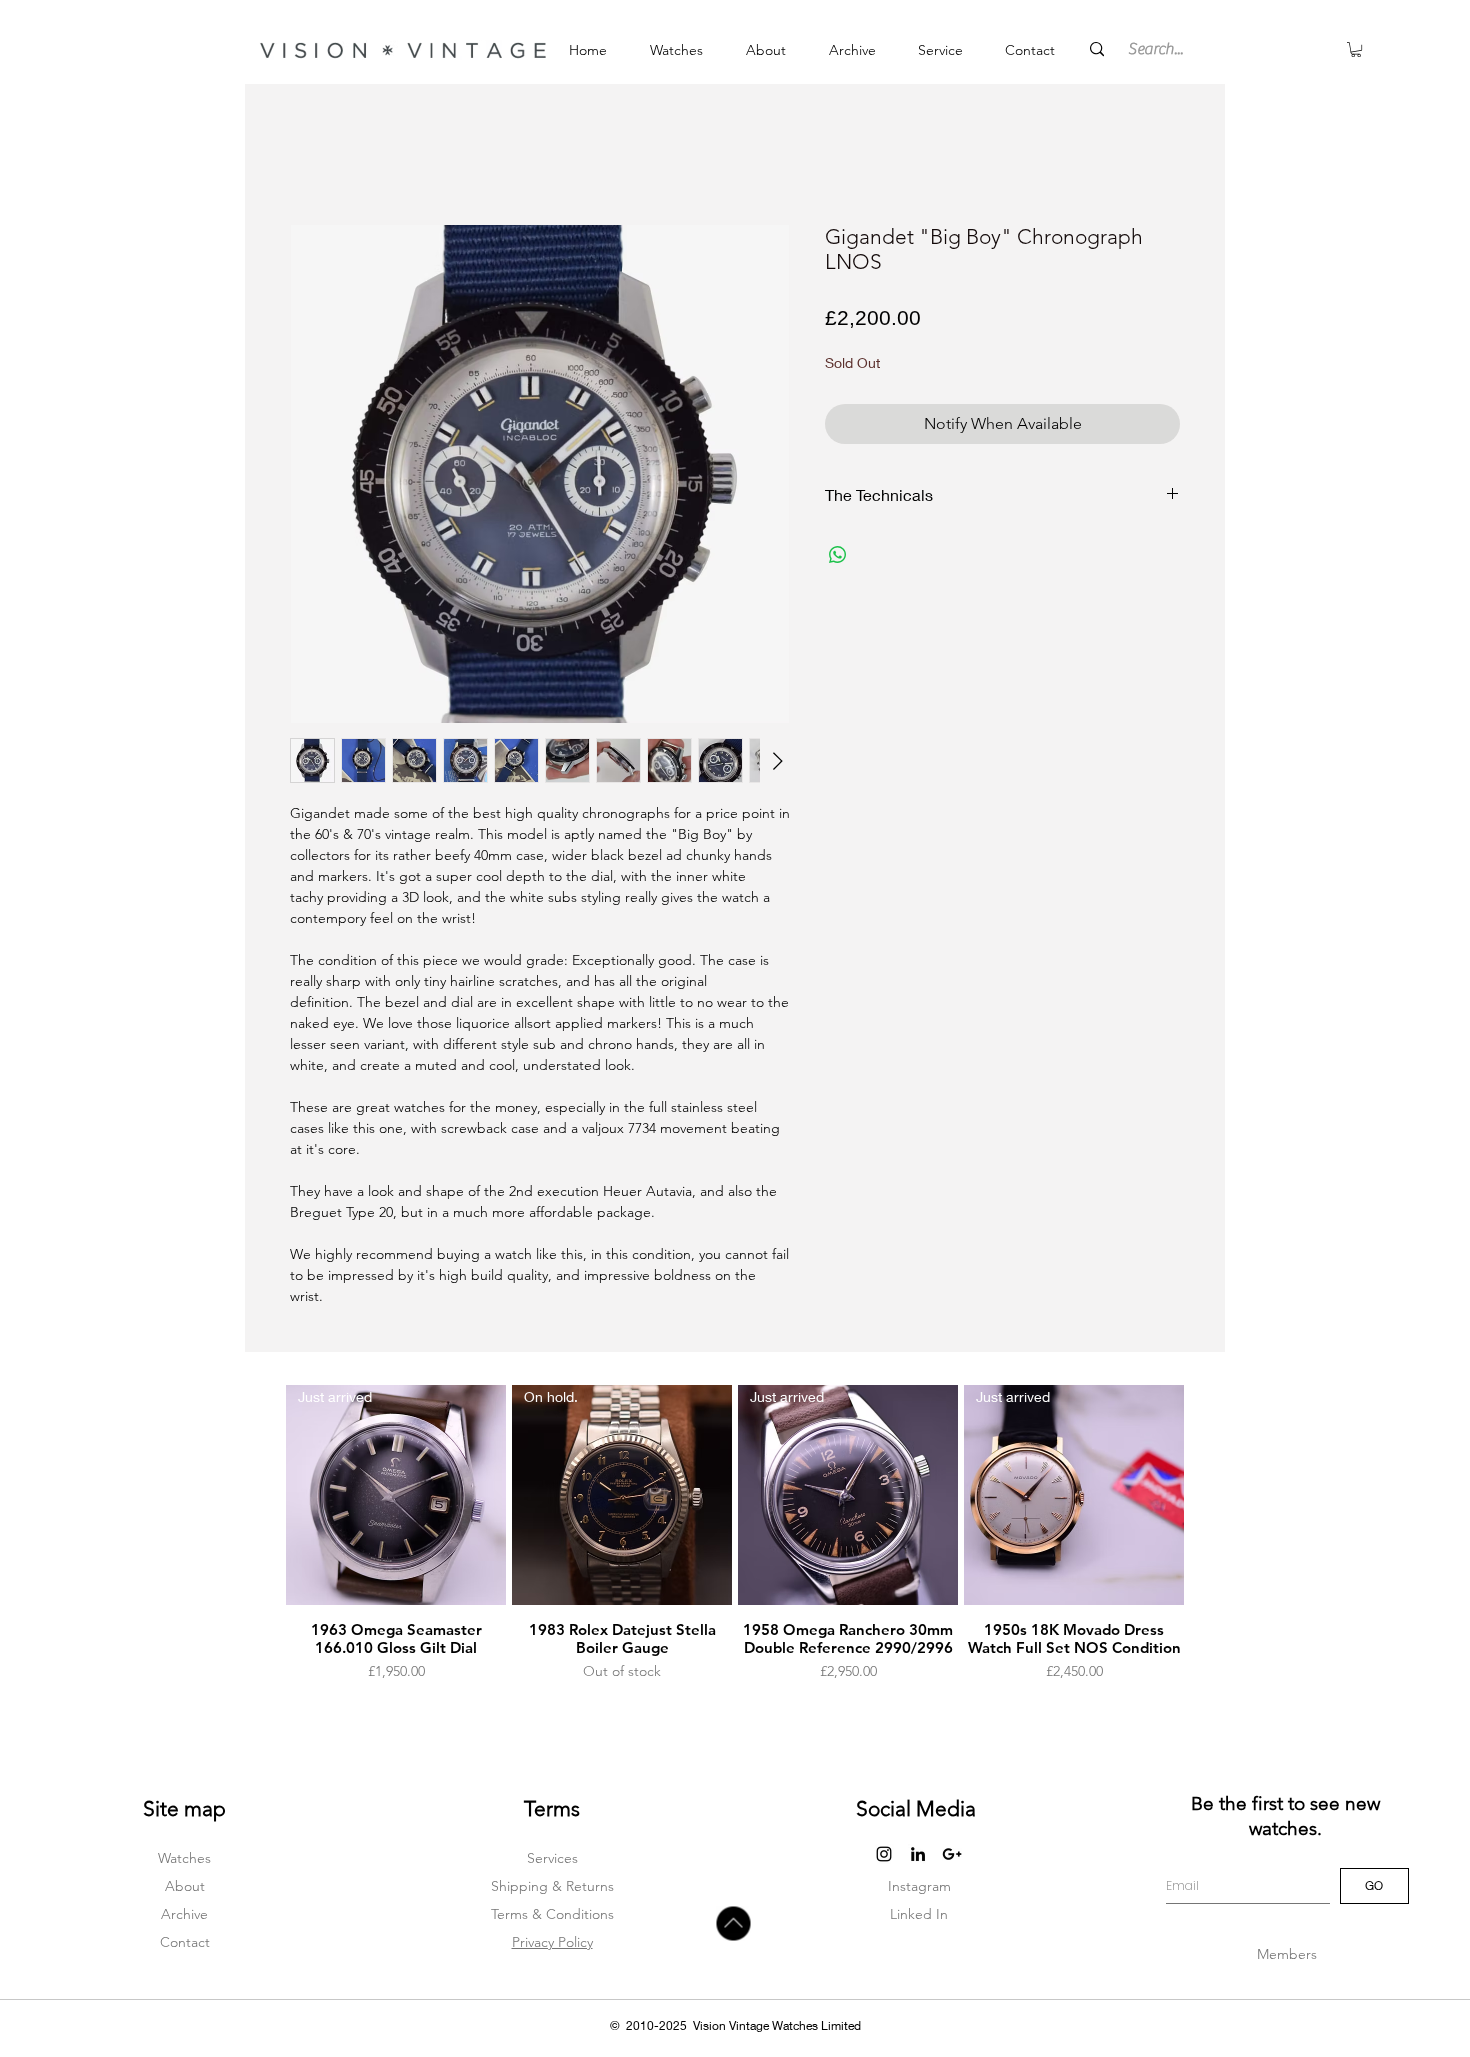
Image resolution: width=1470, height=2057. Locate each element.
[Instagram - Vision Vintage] (884, 1854)
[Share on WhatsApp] (838, 555)
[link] (1356, 49)
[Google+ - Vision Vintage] (952, 1854)
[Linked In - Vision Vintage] (918, 1854)
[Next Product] (1213, 1534)
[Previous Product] (257, 1534)
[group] (735, 1533)
